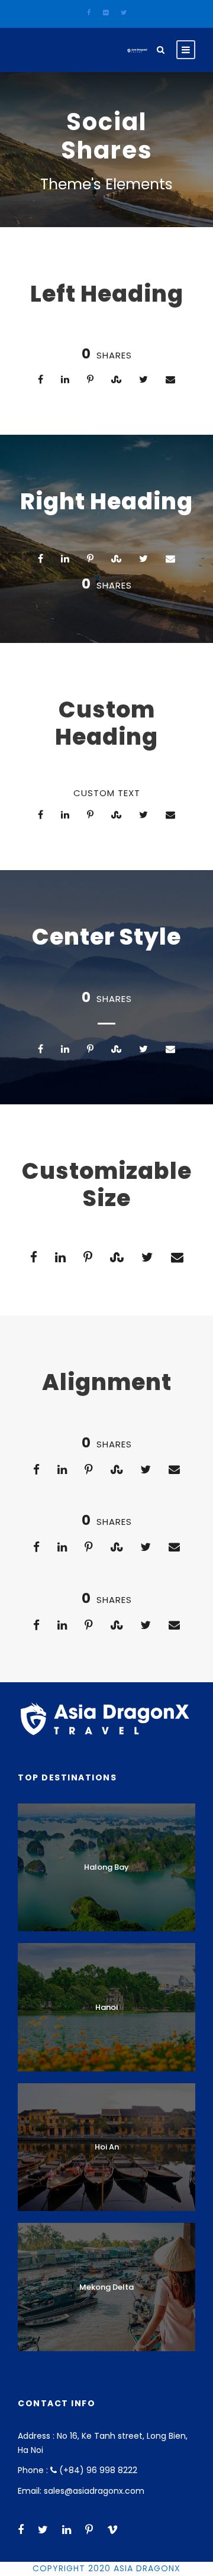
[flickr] (106, 12)
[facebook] (89, 12)
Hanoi (106, 2007)
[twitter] (124, 12)
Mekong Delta (106, 2287)
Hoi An (107, 2147)
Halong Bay (106, 1867)
